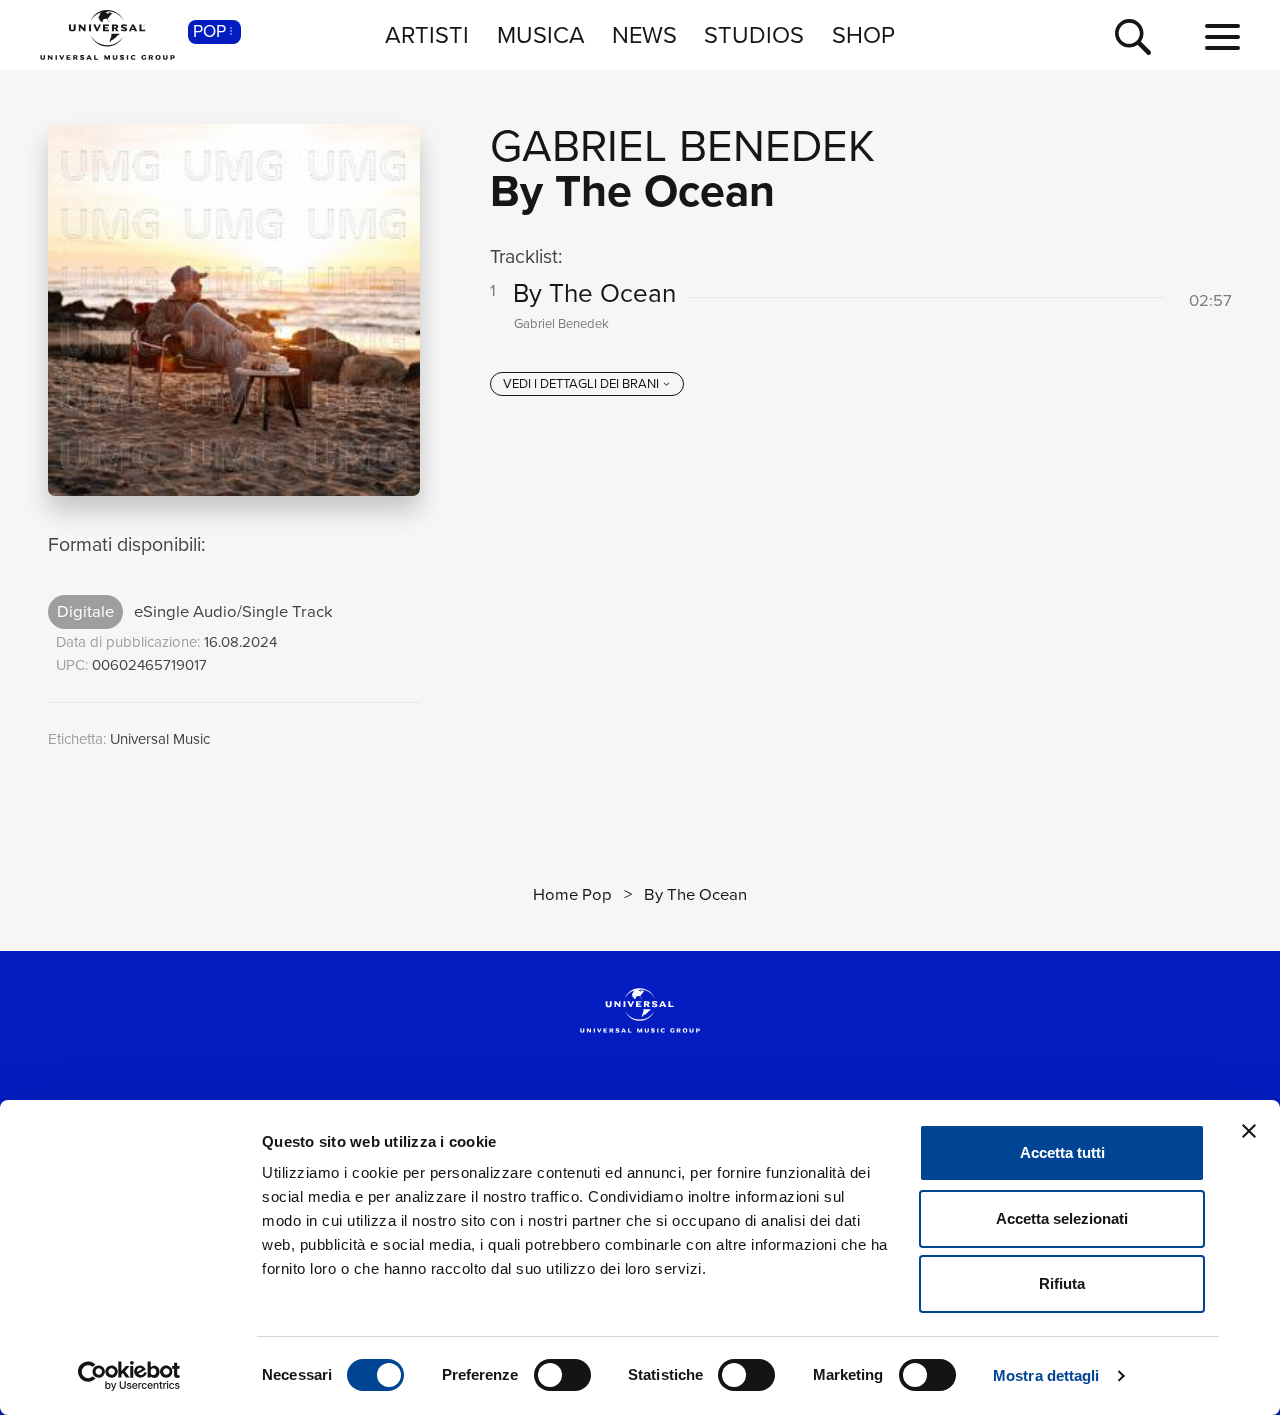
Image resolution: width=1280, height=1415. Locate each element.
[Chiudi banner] (1249, 1131)
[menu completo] (1222, 38)
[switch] (562, 1375)
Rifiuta (1062, 1283)
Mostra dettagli (1046, 1375)
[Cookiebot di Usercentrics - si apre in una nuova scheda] (129, 1376)
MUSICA (541, 34)
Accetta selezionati (1062, 1218)
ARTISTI (427, 34)
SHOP (863, 34)
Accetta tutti (1062, 1152)
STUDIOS (754, 34)
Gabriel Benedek (682, 146)
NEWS (644, 34)
